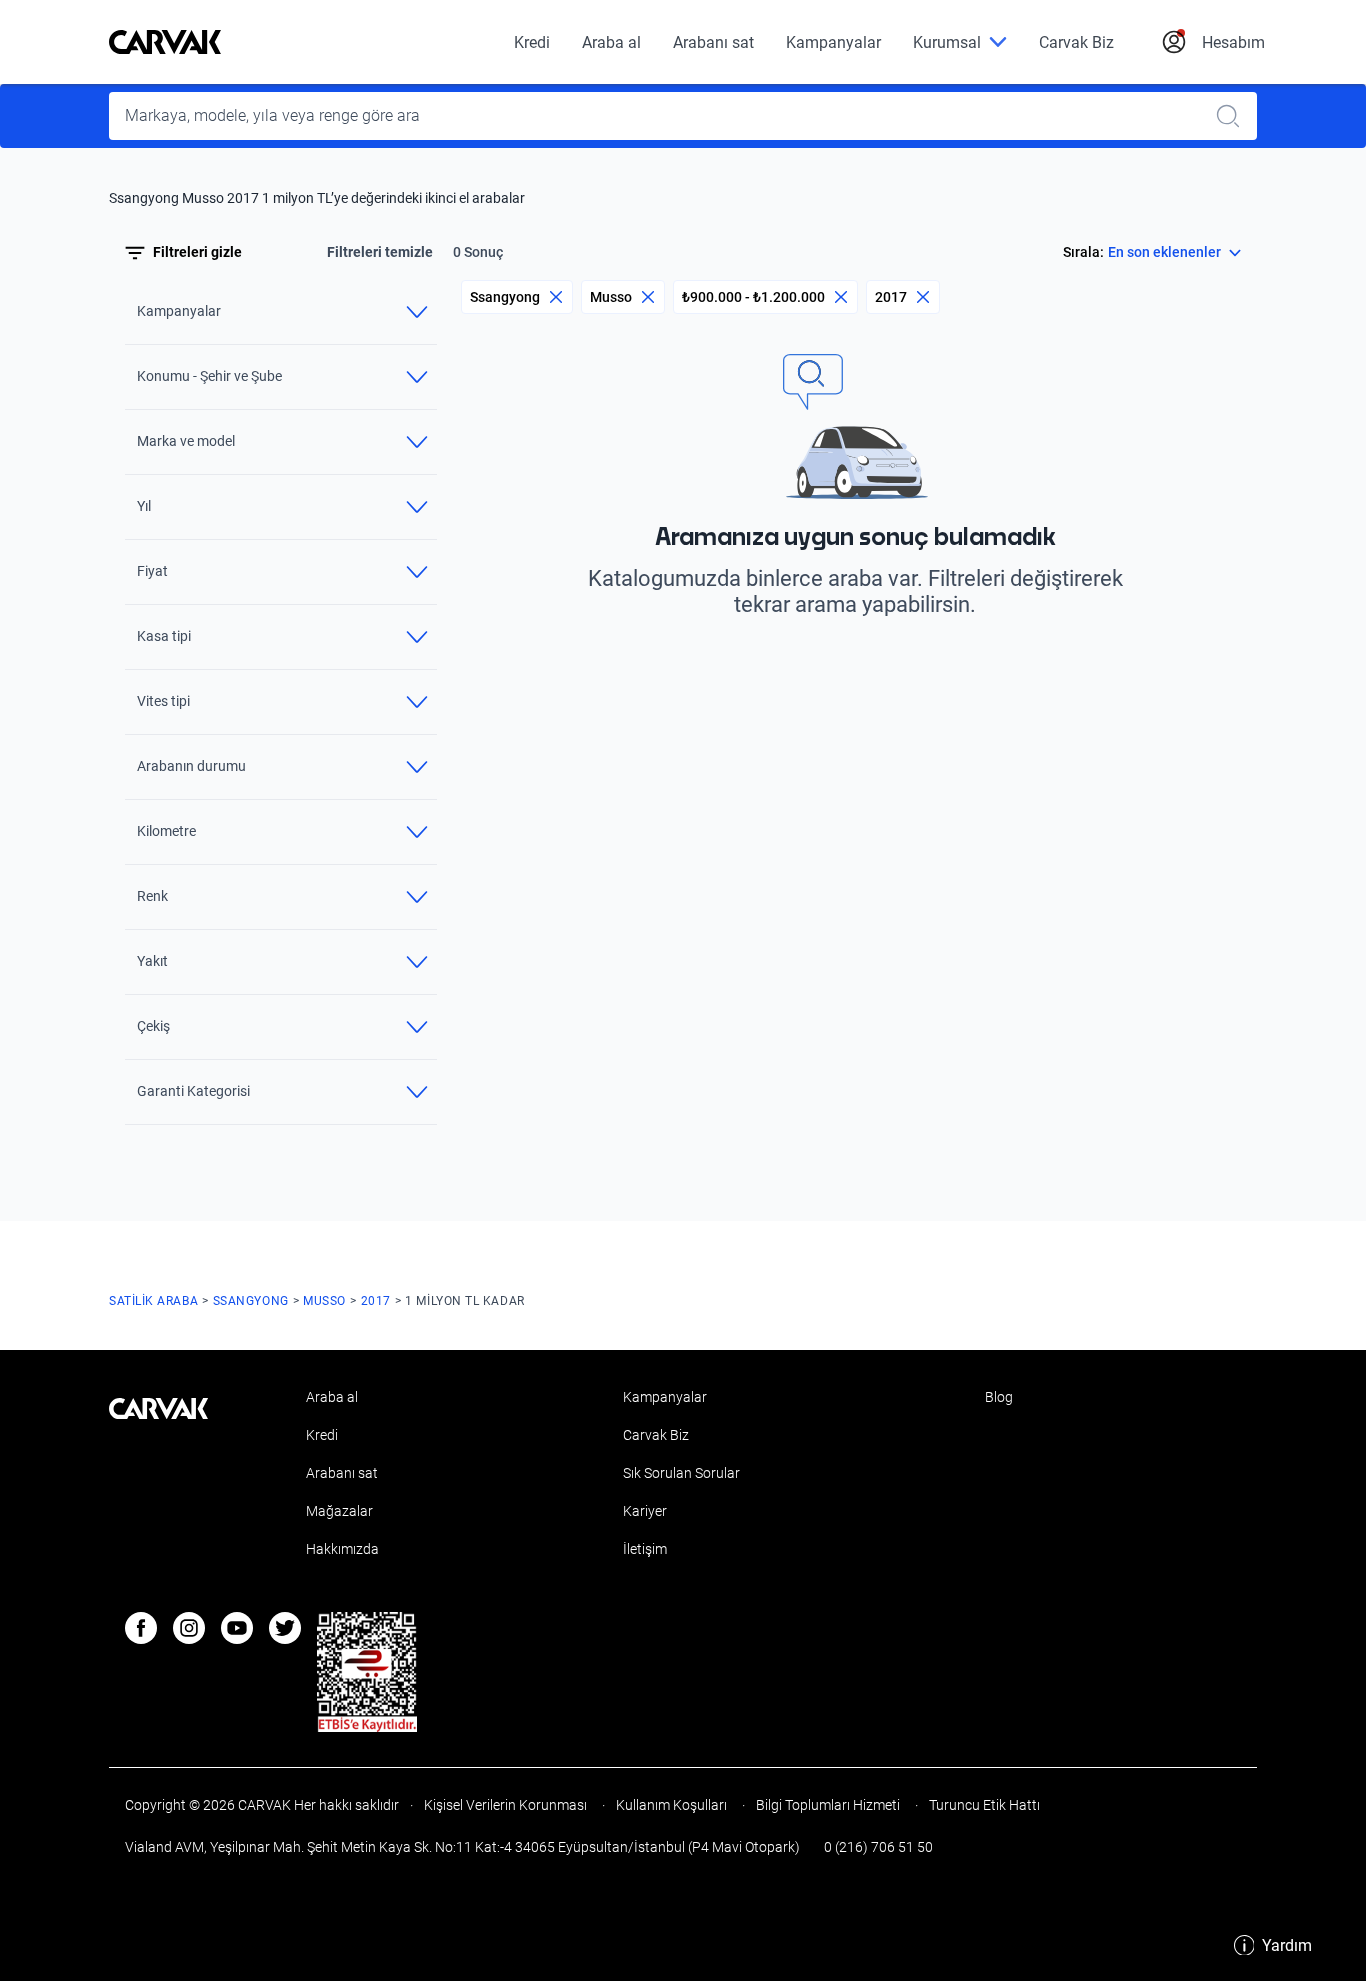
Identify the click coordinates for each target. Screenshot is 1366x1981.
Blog (999, 1397)
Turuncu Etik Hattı (983, 1805)
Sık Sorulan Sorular (681, 1473)
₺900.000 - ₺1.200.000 (753, 297)
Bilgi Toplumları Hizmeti (828, 1805)
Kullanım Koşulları (671, 1805)
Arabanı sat (713, 42)
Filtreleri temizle (380, 253)
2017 (891, 297)
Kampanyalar (833, 42)
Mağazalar (339, 1511)
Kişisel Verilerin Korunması (505, 1805)
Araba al (611, 42)
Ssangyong (505, 297)
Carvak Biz (1076, 42)
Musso (611, 297)
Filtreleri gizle (197, 253)
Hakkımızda (342, 1549)
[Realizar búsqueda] (1234, 116)
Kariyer (645, 1511)
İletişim (645, 1549)
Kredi (532, 42)
